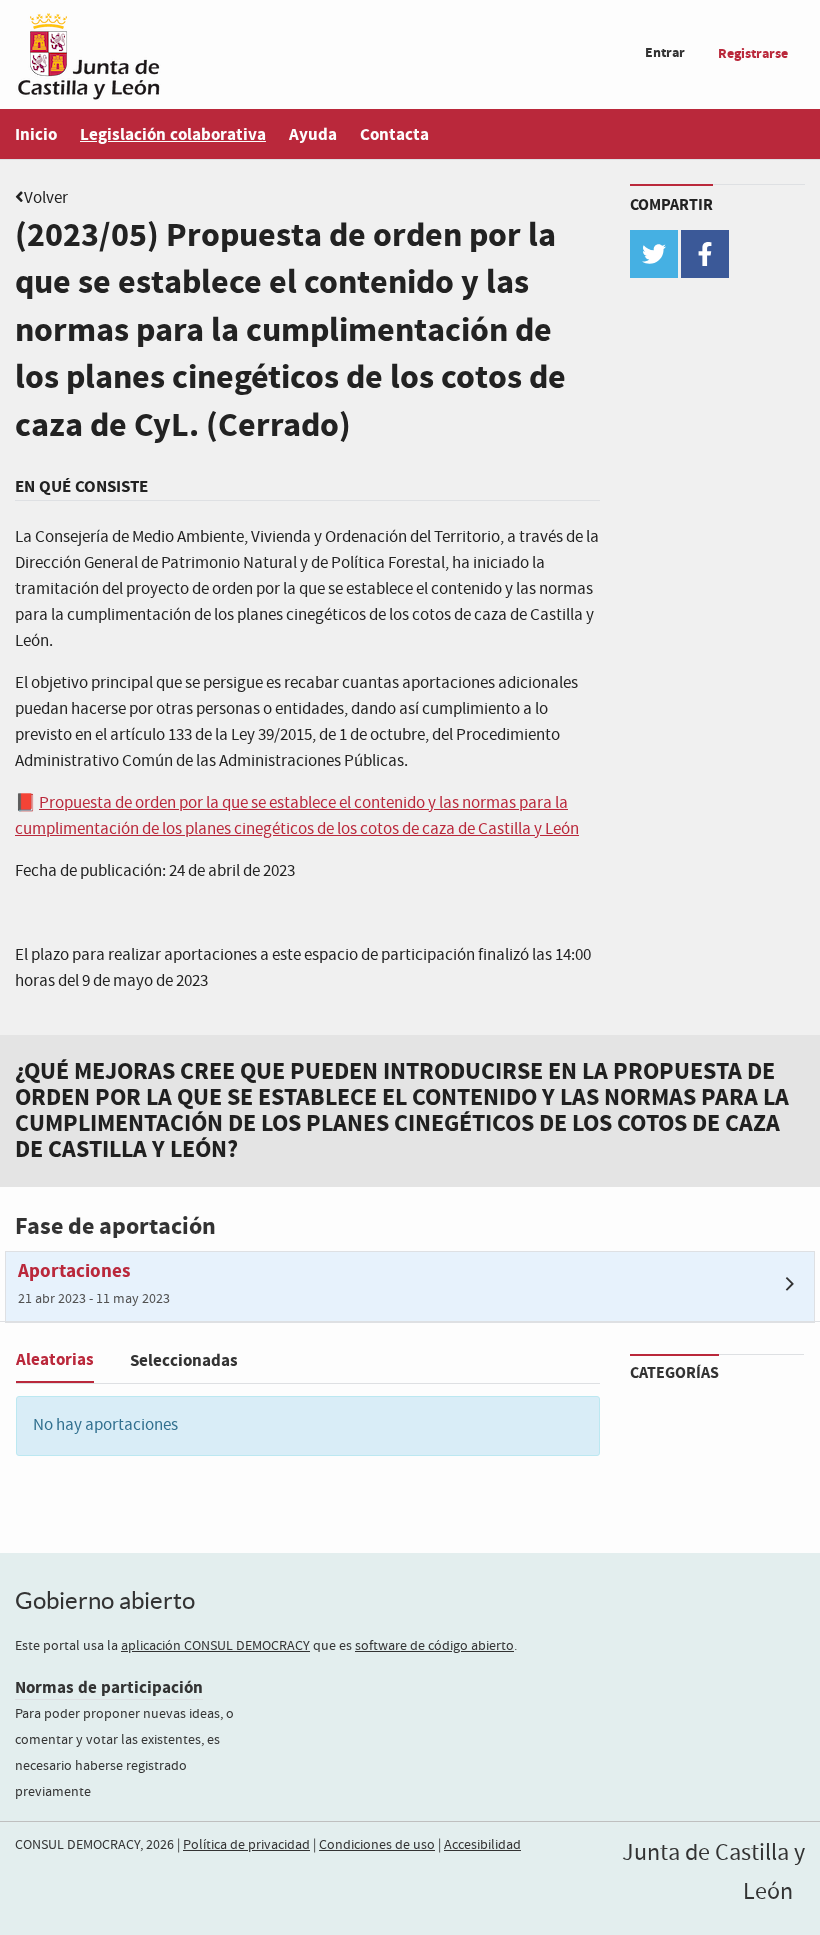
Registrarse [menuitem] (753, 53)
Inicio (36, 134)
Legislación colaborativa (173, 134)
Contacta (394, 134)
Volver (46, 198)
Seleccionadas (184, 1360)
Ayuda (313, 134)
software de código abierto (434, 1646)
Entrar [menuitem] (665, 52)
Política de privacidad (246, 1845)
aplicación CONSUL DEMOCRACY (215, 1646)
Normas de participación (109, 1687)
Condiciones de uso (377, 1845)
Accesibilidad (482, 1845)
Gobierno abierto (105, 1600)
